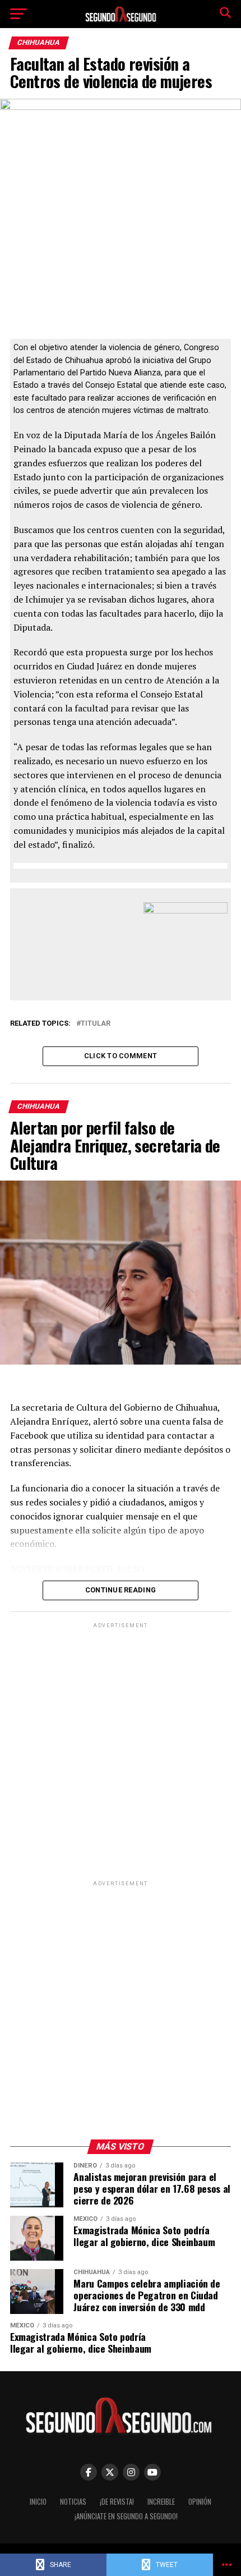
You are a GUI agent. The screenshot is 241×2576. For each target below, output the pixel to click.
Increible (161, 2502)
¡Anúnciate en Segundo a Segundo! (126, 2516)
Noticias (73, 2502)
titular (96, 1024)
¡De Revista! (117, 2502)
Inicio (38, 2502)
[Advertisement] (121, 1751)
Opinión (200, 2502)
